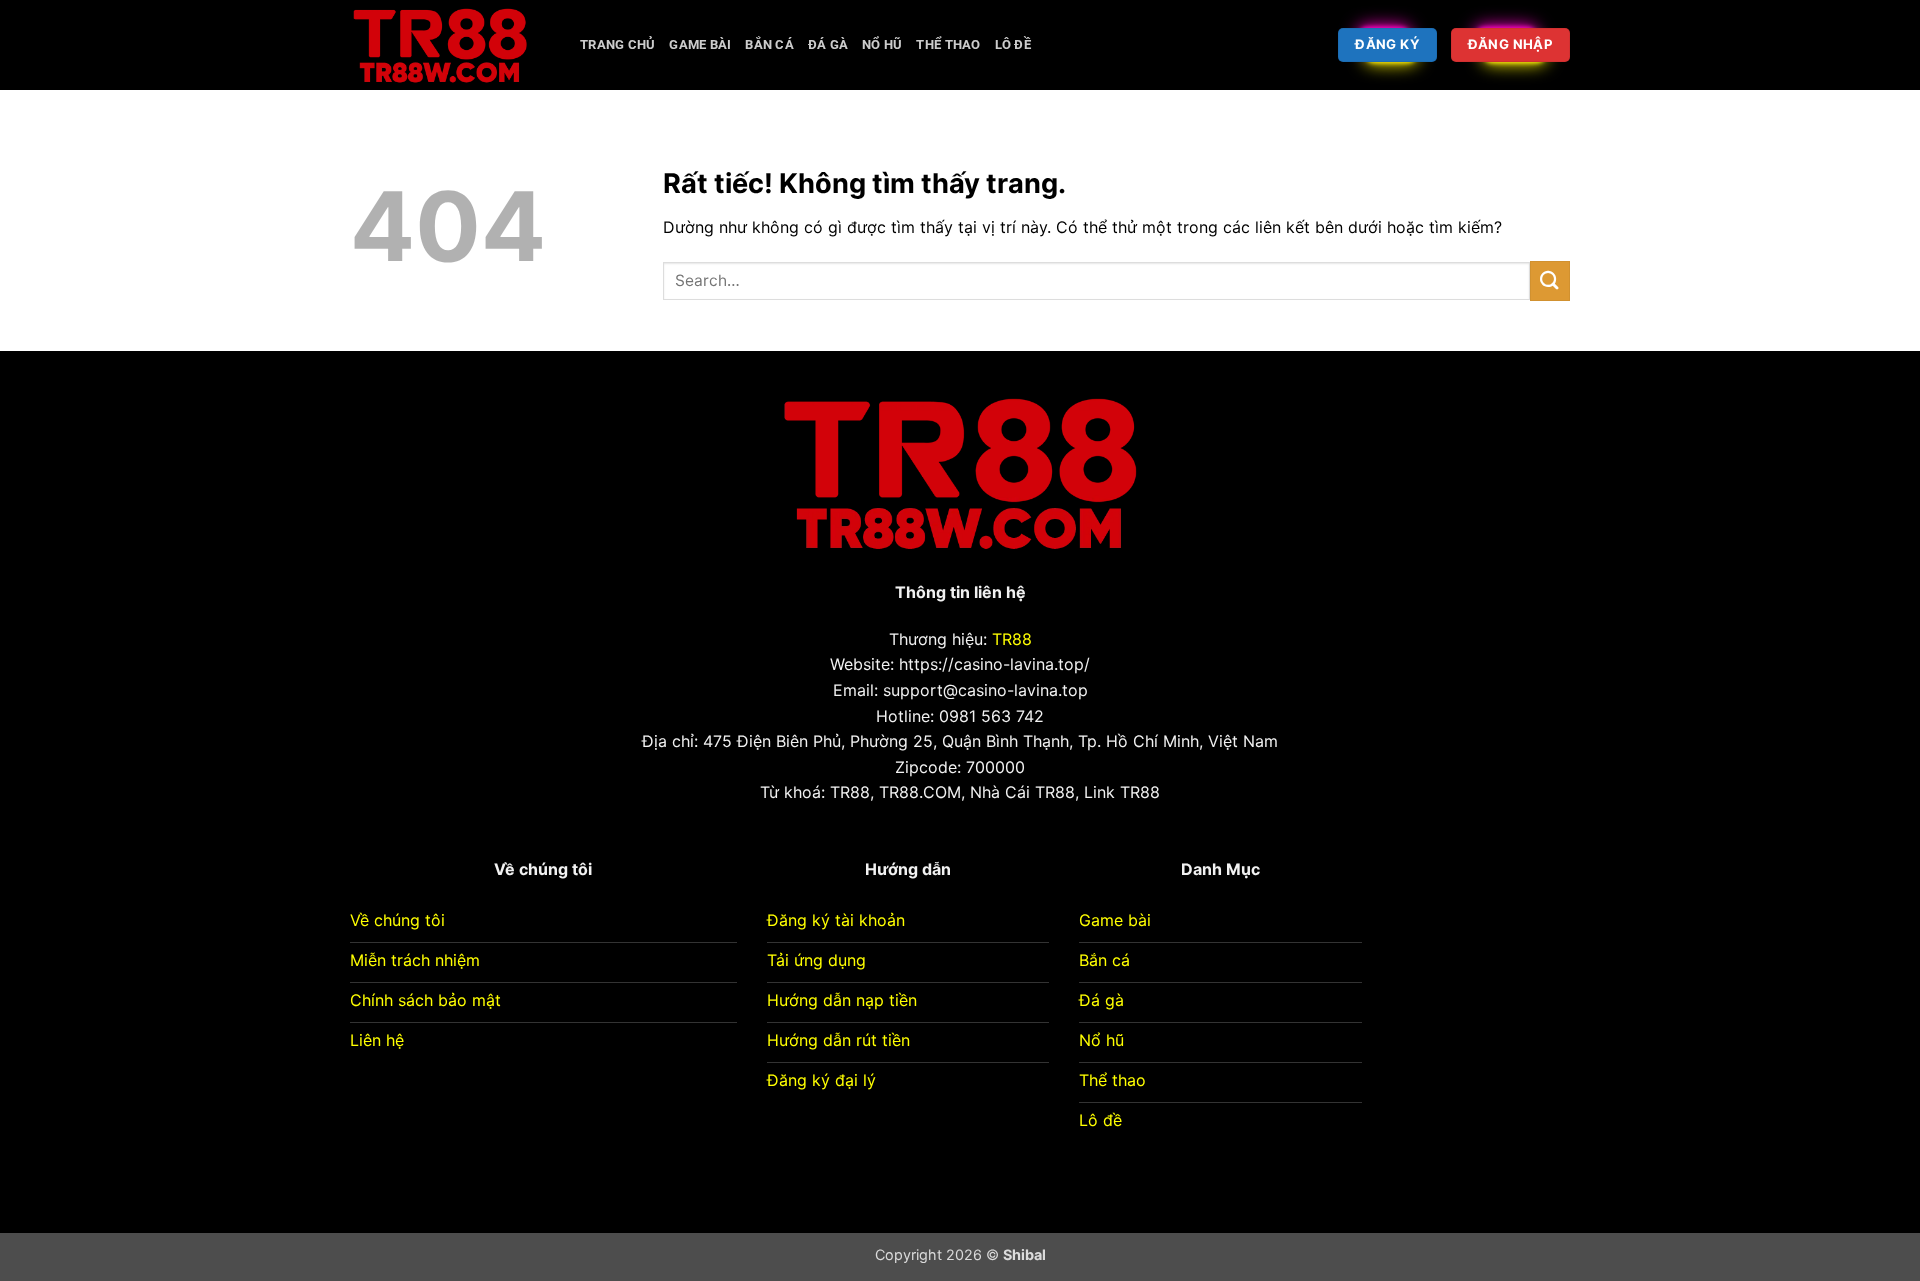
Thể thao (948, 44)
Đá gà (828, 44)
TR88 (1012, 639)
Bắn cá (769, 44)
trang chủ (617, 44)
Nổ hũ (882, 44)
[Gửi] (1550, 280)
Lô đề (1013, 44)
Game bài (700, 44)
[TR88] (450, 45)
